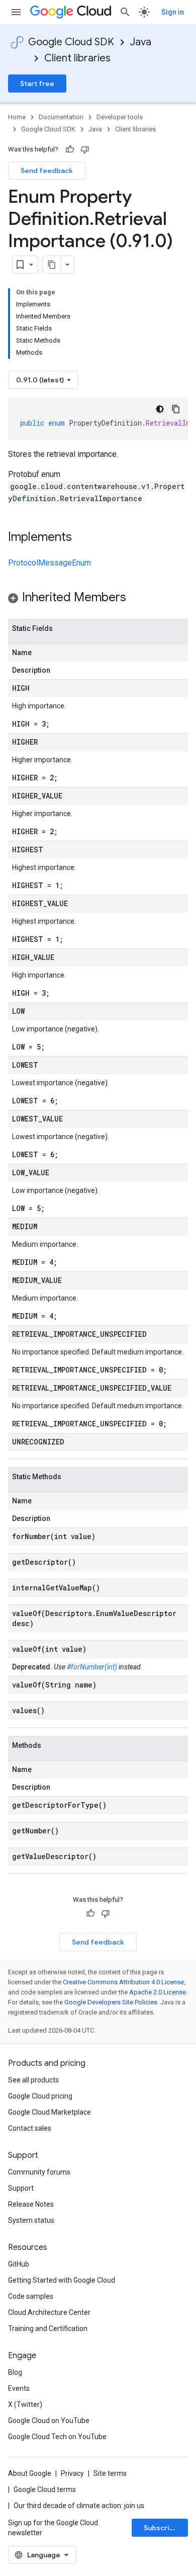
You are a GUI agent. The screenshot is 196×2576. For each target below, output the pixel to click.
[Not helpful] (85, 149)
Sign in (173, 12)
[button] (98, 599)
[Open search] (125, 12)
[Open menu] (16, 12)
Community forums (39, 2172)
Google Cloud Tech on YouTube (57, 2437)
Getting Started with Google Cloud (62, 2280)
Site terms (110, 2473)
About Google (30, 2473)
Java (141, 42)
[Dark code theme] (160, 409)
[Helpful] (70, 149)
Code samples (31, 2296)
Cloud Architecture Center (49, 2312)
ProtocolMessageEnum (50, 563)
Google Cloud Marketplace (50, 2112)
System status (31, 2220)
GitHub (19, 2264)
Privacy (72, 2473)
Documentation (61, 117)
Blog (15, 2372)
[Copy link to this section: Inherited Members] (136, 598)
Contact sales (30, 2128)
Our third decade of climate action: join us (79, 2506)
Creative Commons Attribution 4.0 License (123, 1982)
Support (21, 2188)
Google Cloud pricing (40, 2096)
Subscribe (161, 2528)
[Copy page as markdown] (52, 265)
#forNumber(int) (92, 1667)
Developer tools (120, 117)
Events (19, 2388)
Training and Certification (48, 2328)
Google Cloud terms (45, 2489)
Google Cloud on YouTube (49, 2421)
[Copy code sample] (176, 409)
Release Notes (31, 2204)
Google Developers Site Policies (111, 2002)
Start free (37, 84)
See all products (33, 2080)
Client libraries (77, 58)
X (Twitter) (25, 2404)
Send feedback (47, 171)
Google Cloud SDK (71, 42)
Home (17, 117)
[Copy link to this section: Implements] (82, 538)
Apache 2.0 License (158, 1992)
